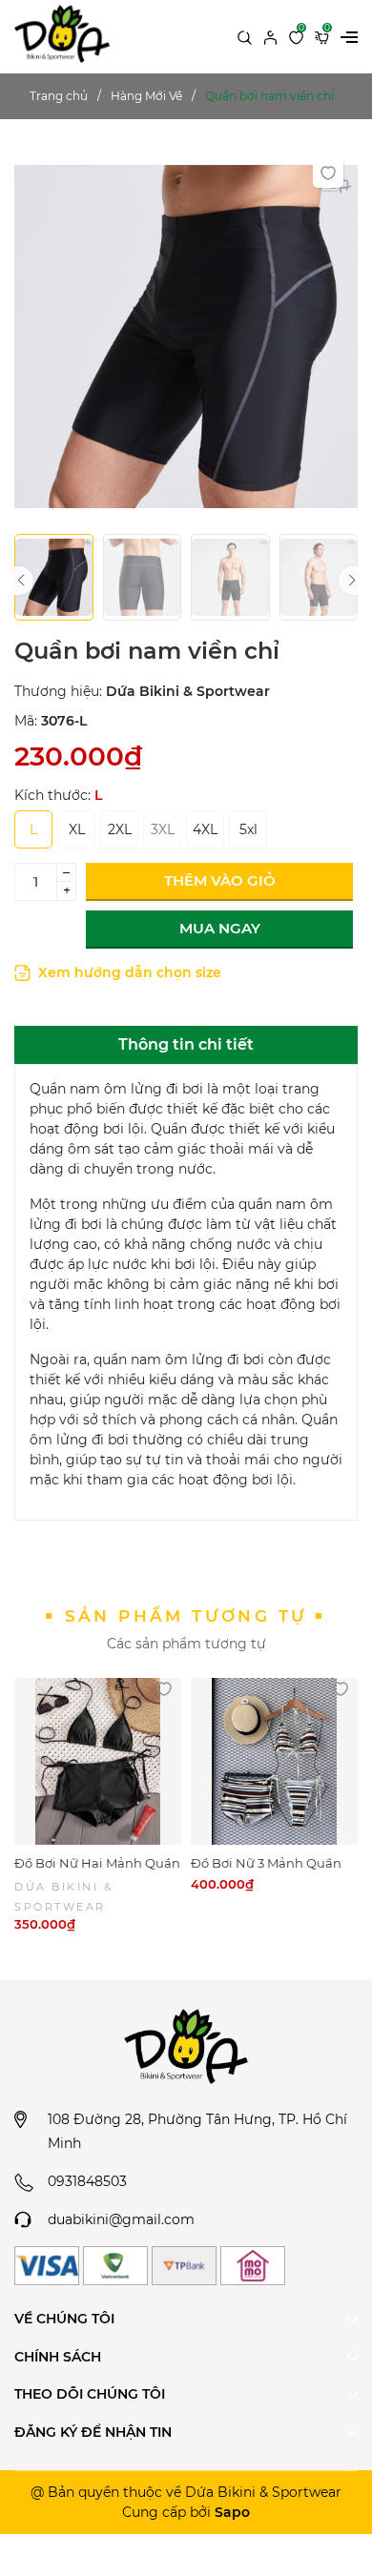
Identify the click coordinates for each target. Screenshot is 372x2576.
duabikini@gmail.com (121, 2219)
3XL (163, 829)
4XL (205, 829)
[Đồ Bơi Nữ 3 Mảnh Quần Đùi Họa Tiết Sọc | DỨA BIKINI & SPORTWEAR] (274, 1761)
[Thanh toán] (47, 2266)
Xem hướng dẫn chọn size (128, 972)
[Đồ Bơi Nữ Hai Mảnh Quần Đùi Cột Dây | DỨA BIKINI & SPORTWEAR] (98, 1761)
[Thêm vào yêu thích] (328, 173)
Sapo (232, 2512)
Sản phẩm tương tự (186, 1616)
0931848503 (87, 2181)
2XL (120, 829)
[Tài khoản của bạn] (270, 36)
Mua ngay (220, 928)
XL (77, 829)
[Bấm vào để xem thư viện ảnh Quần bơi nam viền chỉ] (186, 336)
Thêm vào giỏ (220, 880)
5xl (248, 829)
